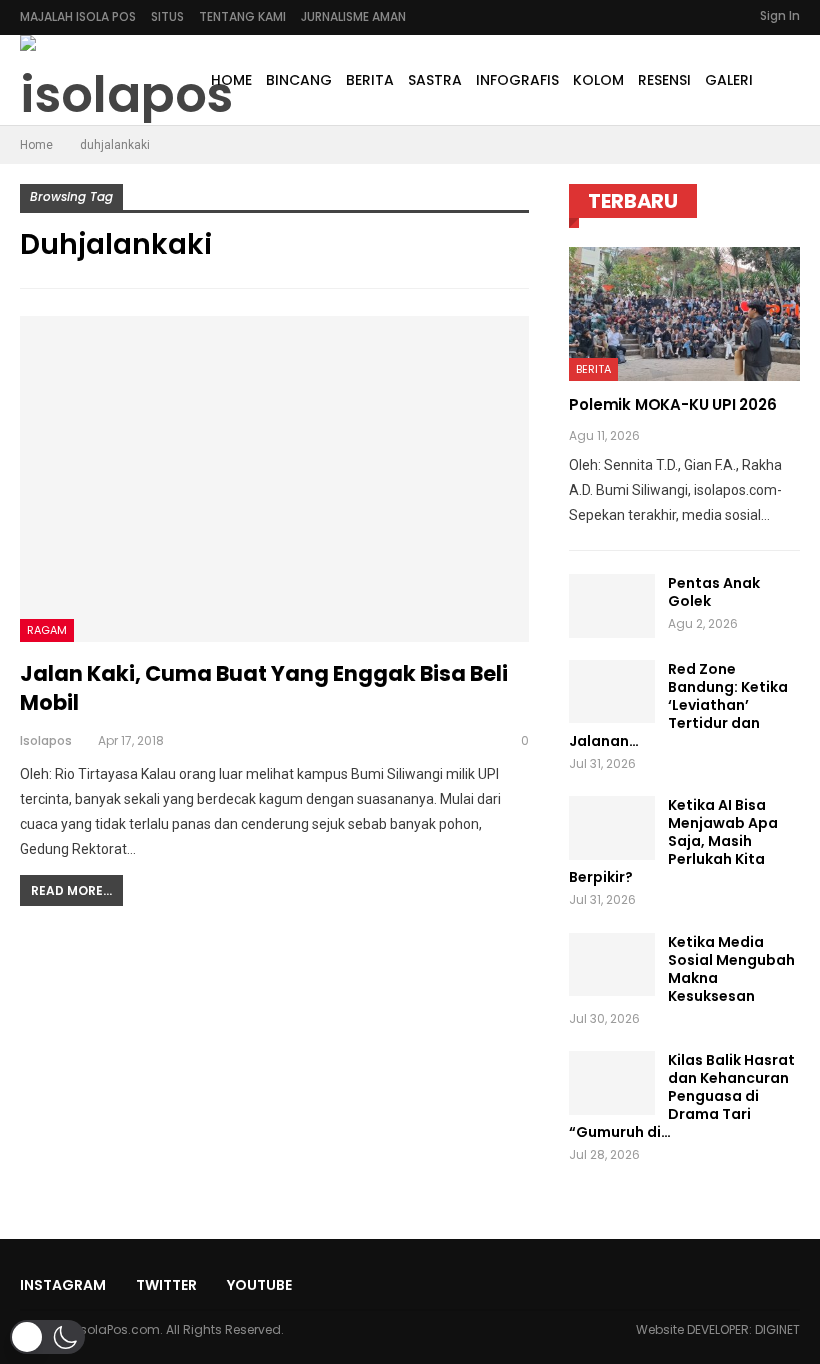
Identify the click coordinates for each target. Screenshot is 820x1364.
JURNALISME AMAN (353, 16)
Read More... (71, 890)
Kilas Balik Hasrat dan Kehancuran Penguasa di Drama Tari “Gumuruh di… (682, 1096)
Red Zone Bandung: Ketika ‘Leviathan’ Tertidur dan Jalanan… (678, 705)
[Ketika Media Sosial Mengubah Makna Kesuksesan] (612, 965)
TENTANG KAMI (242, 16)
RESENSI (664, 80)
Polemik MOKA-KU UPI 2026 (672, 404)
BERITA (370, 80)
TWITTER (166, 1285)
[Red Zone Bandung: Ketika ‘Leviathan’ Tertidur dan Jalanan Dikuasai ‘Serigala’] (612, 692)
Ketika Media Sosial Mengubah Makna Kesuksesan (731, 969)
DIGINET (777, 1329)
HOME (231, 80)
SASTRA (435, 80)
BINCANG (299, 80)
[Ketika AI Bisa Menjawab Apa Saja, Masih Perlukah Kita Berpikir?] (612, 828)
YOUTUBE (259, 1285)
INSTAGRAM (63, 1285)
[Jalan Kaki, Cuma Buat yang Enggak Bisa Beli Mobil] (274, 479)
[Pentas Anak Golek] (612, 606)
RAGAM (47, 630)
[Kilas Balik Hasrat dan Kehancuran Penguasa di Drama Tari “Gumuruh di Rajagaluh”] (612, 1083)
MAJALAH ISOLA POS (78, 16)
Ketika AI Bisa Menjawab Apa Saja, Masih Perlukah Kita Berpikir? (673, 841)
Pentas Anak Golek (714, 592)
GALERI (729, 80)
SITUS (167, 16)
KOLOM (598, 80)
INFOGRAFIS (517, 80)
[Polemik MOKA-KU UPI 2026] (684, 314)
